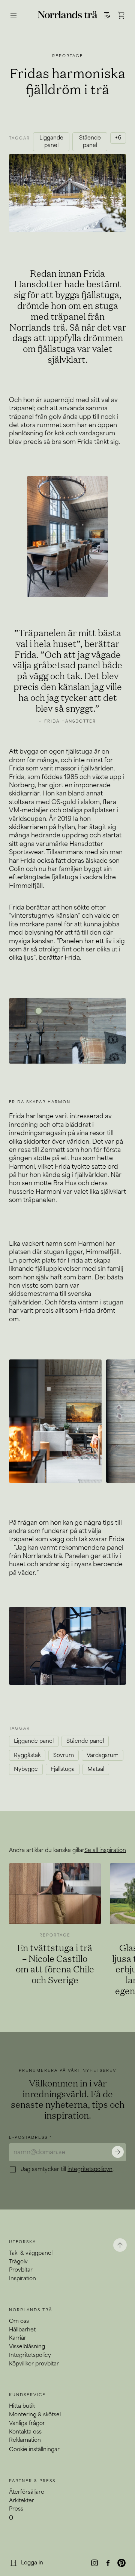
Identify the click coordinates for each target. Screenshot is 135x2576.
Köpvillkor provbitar (34, 2364)
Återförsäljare (27, 2492)
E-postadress (30, 2138)
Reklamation (25, 2440)
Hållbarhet (22, 2330)
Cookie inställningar (34, 2449)
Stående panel (90, 142)
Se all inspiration (105, 1850)
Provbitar (21, 2270)
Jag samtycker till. (67, 2169)
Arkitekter (22, 2501)
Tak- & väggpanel (31, 2253)
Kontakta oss (25, 2432)
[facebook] (108, 2563)
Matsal (96, 1769)
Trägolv (18, 2262)
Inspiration (22, 2278)
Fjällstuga (63, 1769)
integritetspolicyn (90, 2169)
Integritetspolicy (30, 2355)
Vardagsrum (103, 1755)
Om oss (19, 2321)
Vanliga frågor (27, 2423)
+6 (118, 138)
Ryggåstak (27, 1755)
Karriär (18, 2338)
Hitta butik (22, 2406)
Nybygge (26, 1769)
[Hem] (68, 15)
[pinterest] (121, 2563)
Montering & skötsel (35, 2415)
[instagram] (94, 2563)
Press (16, 2509)
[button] (106, 15)
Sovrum (64, 1755)
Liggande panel (51, 142)
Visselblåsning (27, 2347)
